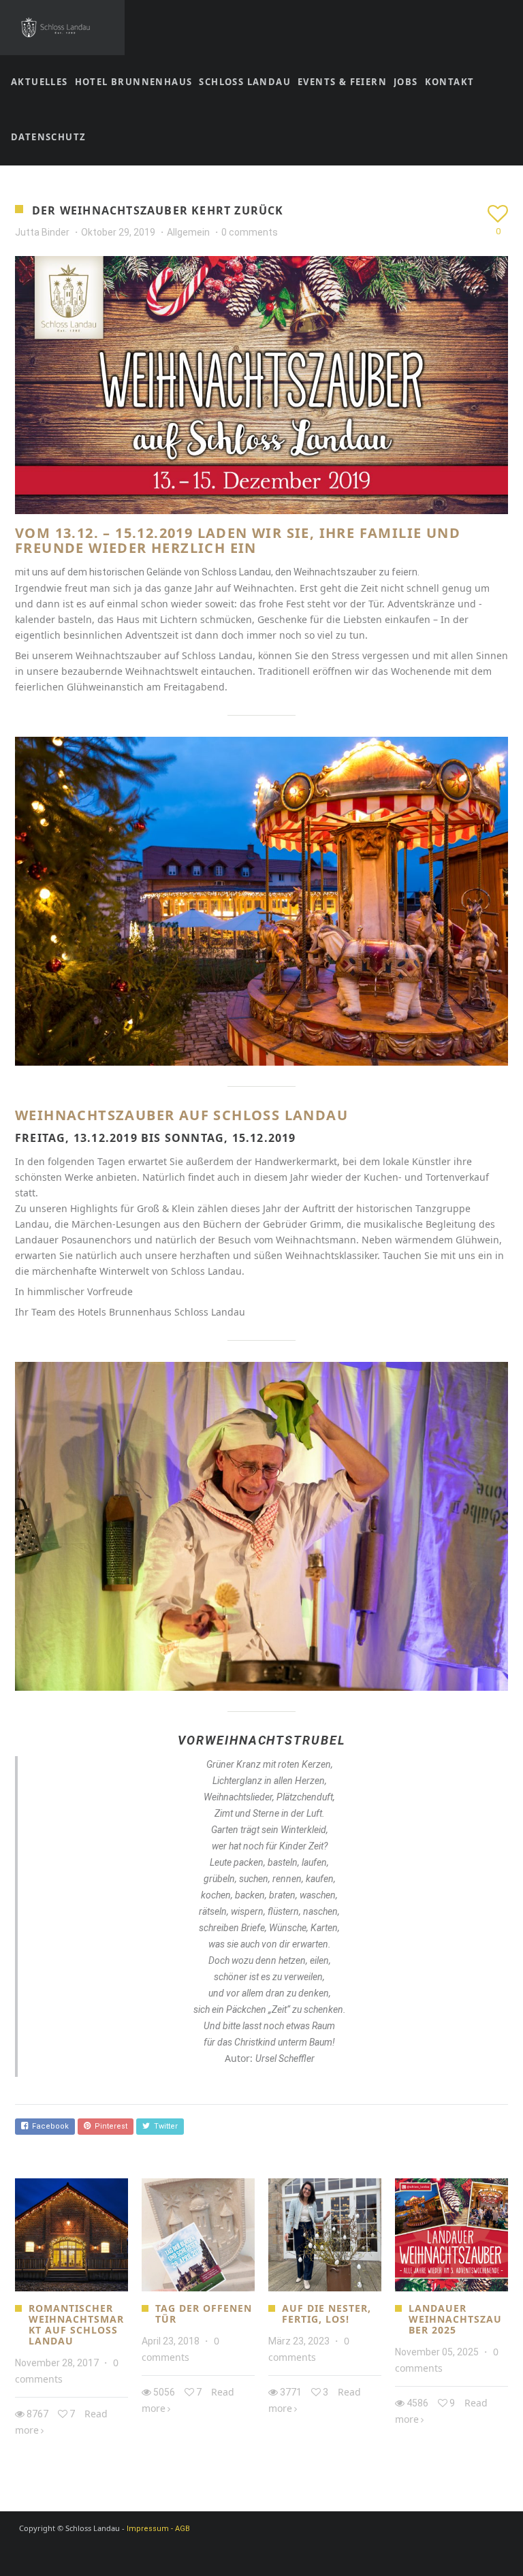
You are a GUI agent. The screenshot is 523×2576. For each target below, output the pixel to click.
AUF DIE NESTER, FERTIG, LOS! (327, 2313)
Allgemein (188, 232)
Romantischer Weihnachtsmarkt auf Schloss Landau (76, 2324)
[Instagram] (279, 2554)
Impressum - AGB (158, 2529)
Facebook (48, 2126)
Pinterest (109, 2126)
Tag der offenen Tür (204, 2313)
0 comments (250, 232)
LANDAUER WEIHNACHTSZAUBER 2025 (455, 2319)
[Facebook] (255, 2554)
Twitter (164, 2126)
